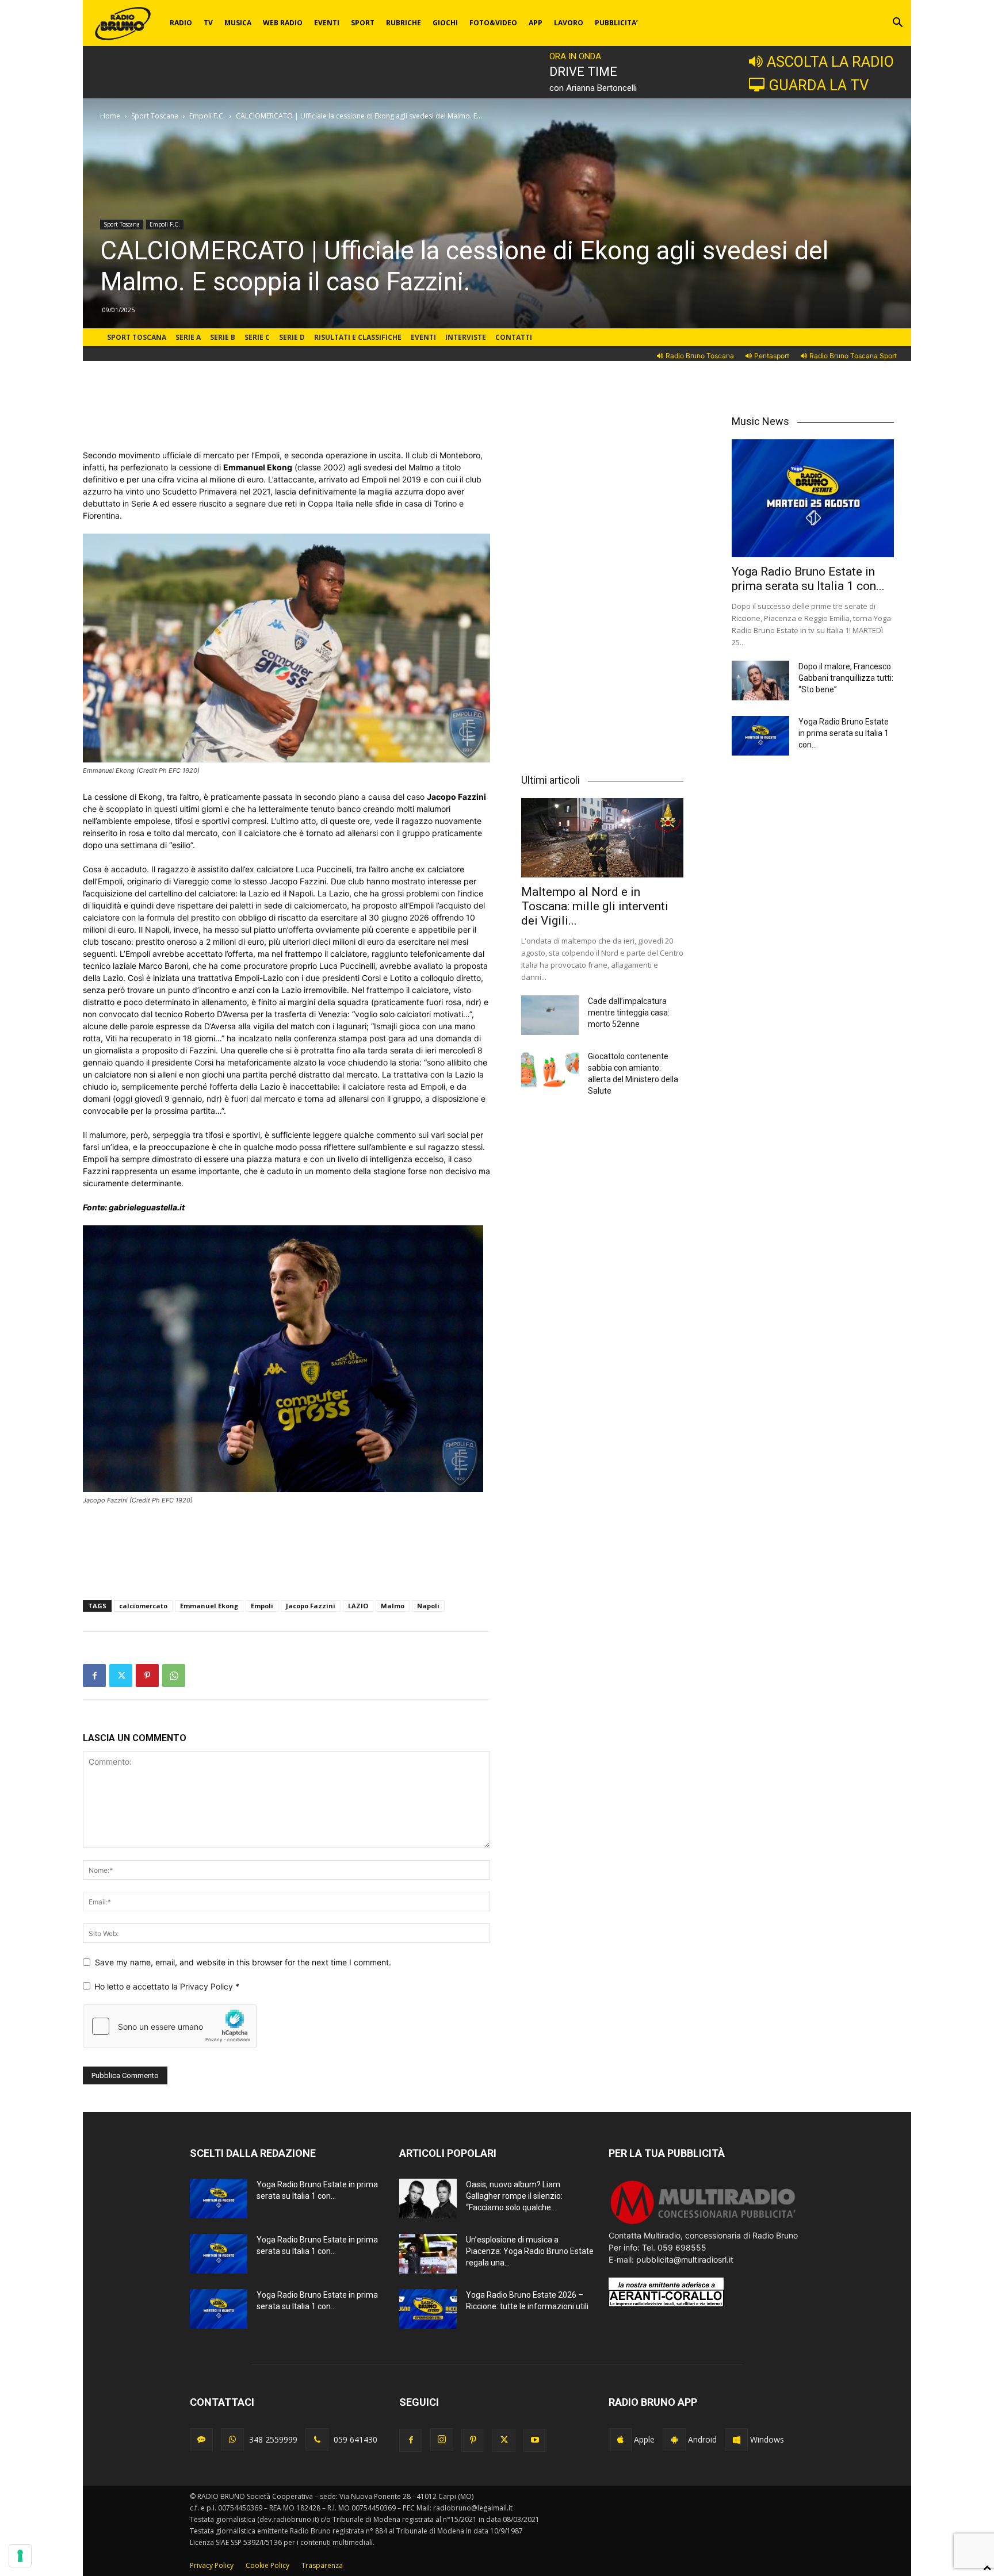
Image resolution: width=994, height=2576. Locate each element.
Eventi (423, 337)
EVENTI (327, 23)
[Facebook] (94, 1676)
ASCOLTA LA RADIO (830, 62)
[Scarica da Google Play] (674, 2440)
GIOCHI (445, 23)
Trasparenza (322, 2565)
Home (110, 116)
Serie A (188, 337)
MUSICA (238, 23)
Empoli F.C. (207, 116)
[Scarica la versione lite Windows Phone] (736, 2440)
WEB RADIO (283, 23)
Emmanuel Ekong (209, 1606)
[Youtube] (535, 2440)
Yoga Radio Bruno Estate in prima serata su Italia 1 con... (808, 579)
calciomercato (143, 1606)
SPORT (363, 23)
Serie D (292, 337)
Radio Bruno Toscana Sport (853, 356)
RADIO (181, 23)
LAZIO (358, 1606)
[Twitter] (121, 1676)
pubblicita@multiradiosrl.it (685, 2259)
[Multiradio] (704, 2223)
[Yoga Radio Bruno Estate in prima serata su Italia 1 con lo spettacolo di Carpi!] (813, 498)
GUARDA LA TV (819, 85)
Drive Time (583, 72)
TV (208, 23)
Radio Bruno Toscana (700, 356)
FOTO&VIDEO (493, 23)
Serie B (223, 337)
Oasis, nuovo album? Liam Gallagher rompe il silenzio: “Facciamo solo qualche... (514, 2196)
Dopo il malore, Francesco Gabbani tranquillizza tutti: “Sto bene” (846, 678)
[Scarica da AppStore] (620, 2440)
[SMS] (201, 2440)
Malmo (393, 1606)
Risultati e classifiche (358, 337)
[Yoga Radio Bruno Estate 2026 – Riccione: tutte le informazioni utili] (428, 2309)
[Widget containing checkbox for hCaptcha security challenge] (170, 2026)
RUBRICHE (404, 23)
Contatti (514, 337)
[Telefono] (317, 2440)
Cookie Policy (267, 2565)
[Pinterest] (147, 1676)
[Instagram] (442, 2440)
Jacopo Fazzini (311, 1606)
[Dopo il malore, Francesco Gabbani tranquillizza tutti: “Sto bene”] (760, 681)
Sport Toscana (155, 116)
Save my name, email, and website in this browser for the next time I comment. (243, 1962)
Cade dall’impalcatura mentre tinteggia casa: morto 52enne (629, 1013)
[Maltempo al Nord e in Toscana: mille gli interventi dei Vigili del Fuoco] (602, 838)
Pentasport (772, 356)
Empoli (262, 1606)
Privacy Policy (208, 1986)
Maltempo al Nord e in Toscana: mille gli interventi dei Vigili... (595, 906)
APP (536, 23)
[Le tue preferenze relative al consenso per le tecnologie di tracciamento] (20, 2556)
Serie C (257, 337)
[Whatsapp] (232, 2440)
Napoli (428, 1606)
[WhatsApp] (174, 1676)
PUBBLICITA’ (616, 23)
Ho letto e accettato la (167, 1986)
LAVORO (569, 23)
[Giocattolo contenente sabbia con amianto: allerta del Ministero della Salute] (550, 1070)
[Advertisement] (286, 420)
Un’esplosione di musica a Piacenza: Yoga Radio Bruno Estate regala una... (530, 2251)
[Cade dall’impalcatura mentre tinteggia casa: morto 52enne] (550, 1015)
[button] (897, 24)
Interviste (466, 337)
